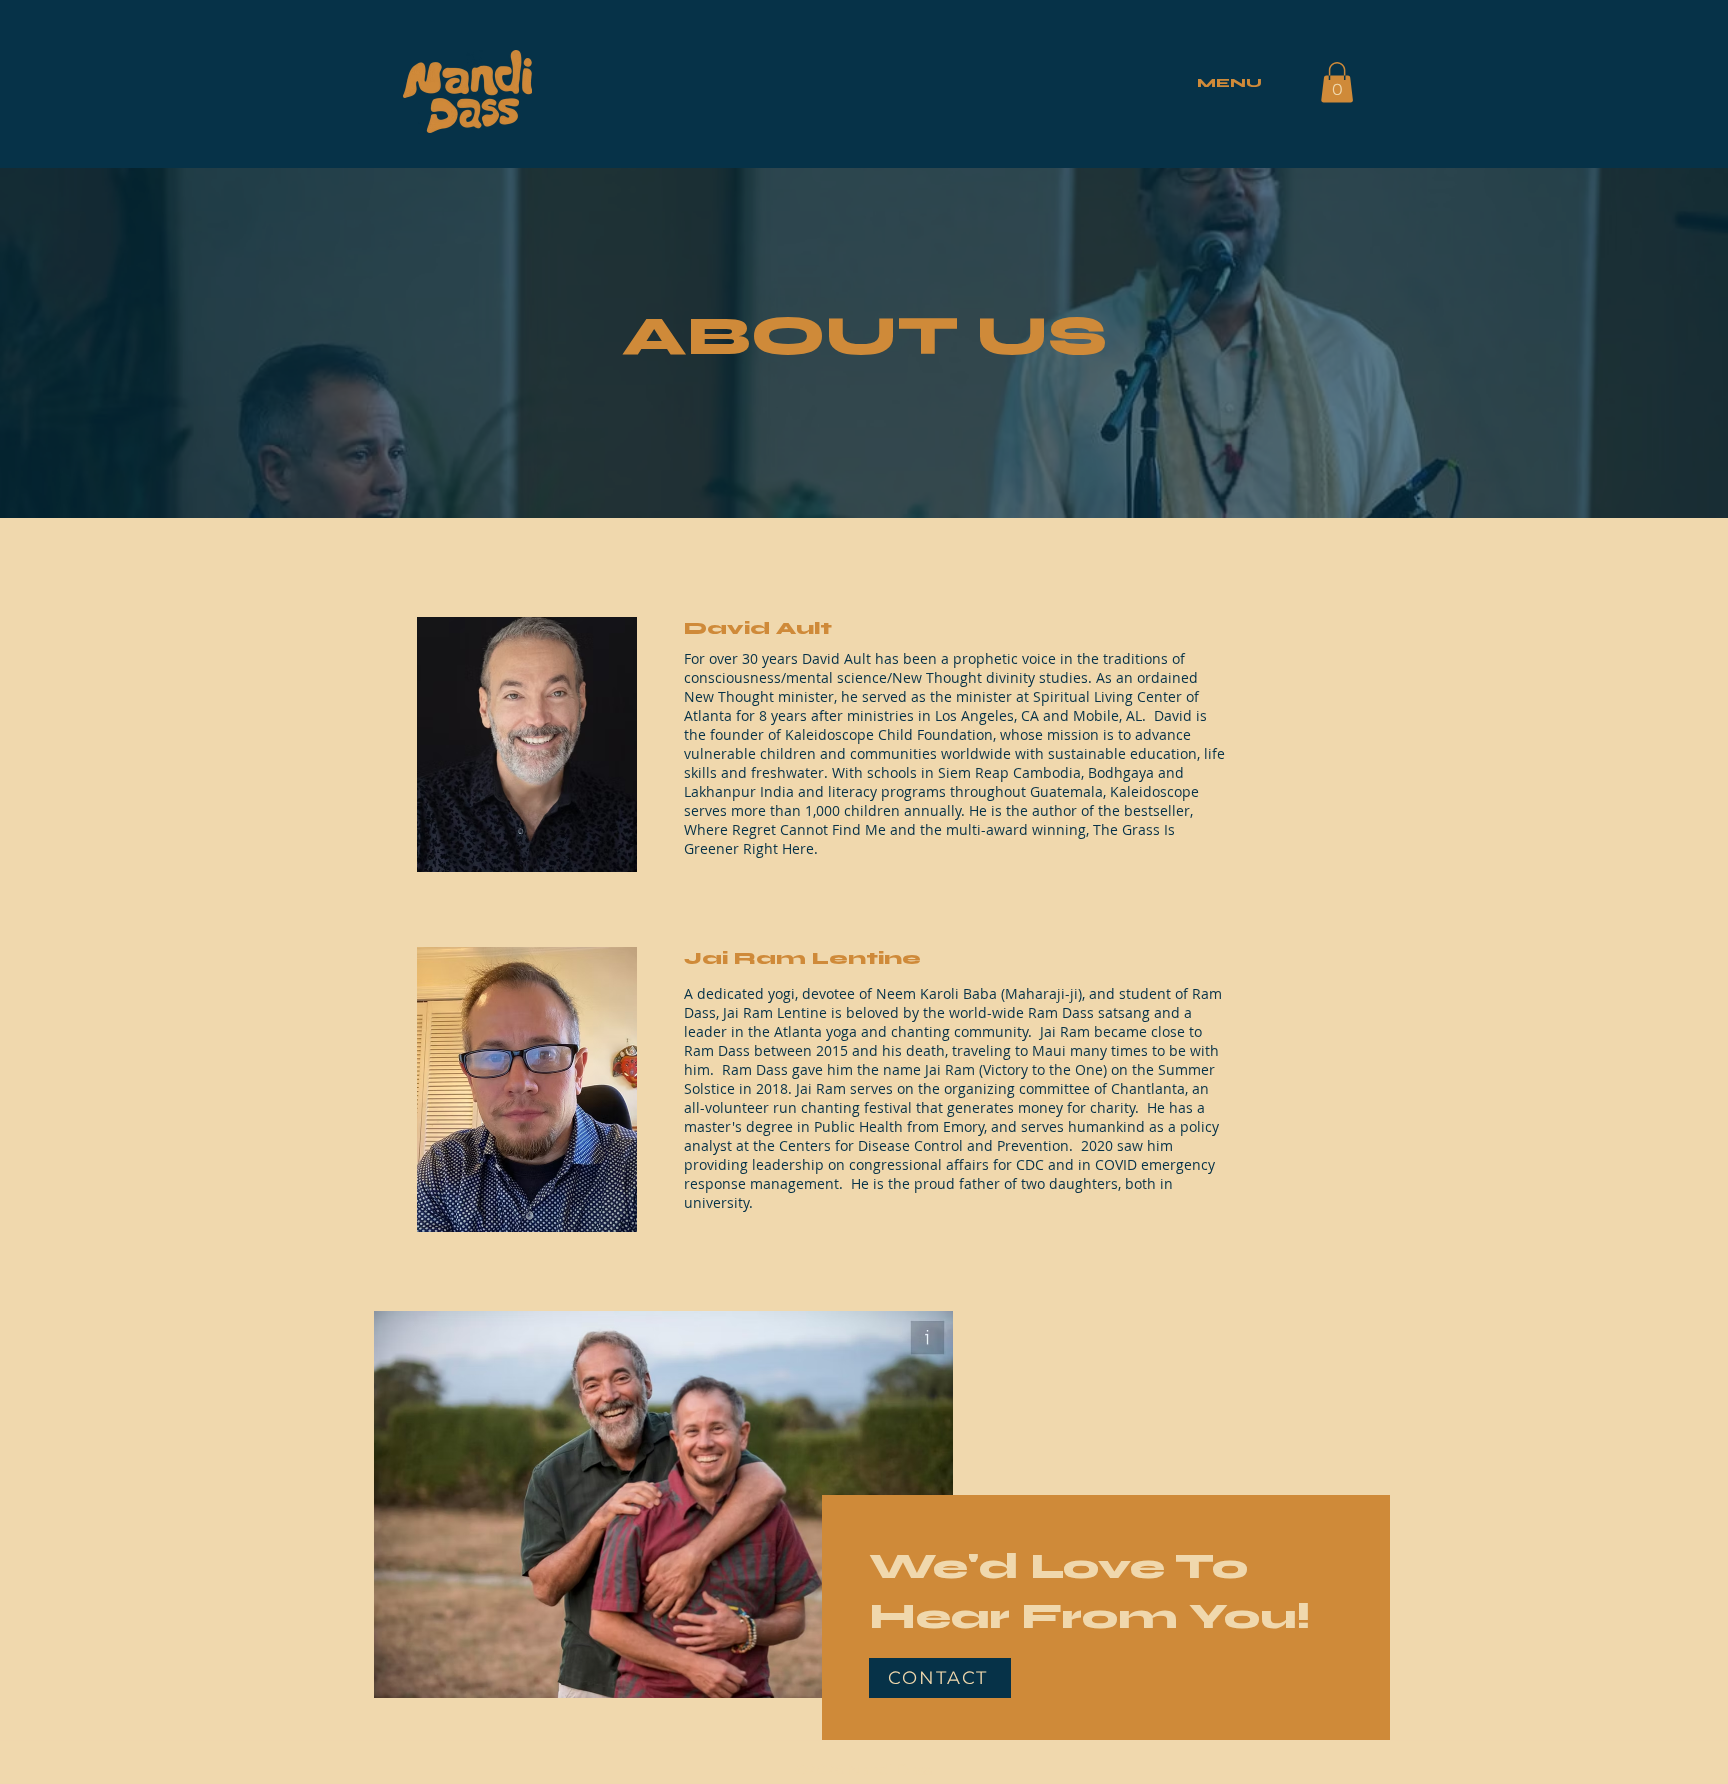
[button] (1337, 82)
